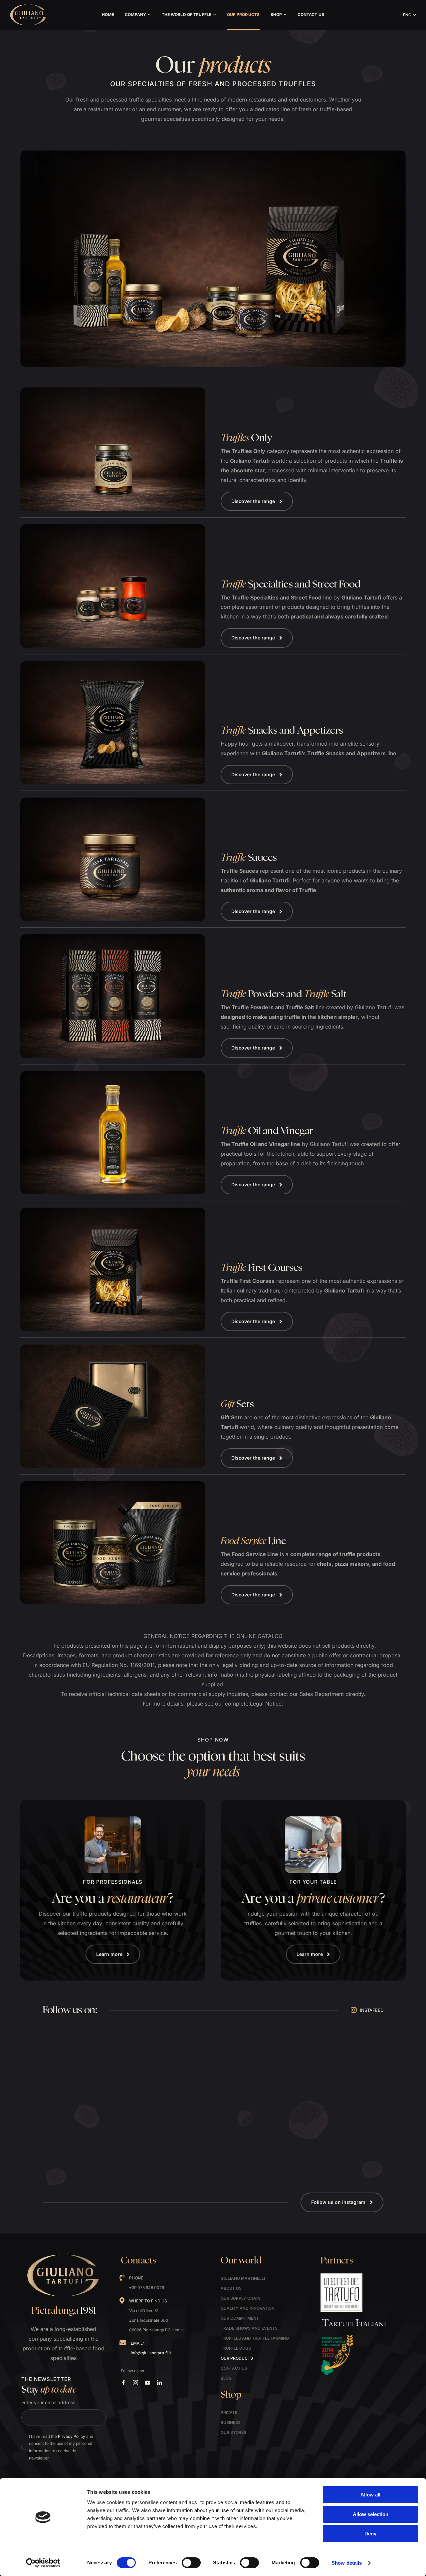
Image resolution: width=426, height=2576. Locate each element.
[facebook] (123, 2383)
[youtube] (147, 2383)
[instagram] (135, 2383)
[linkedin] (159, 2383)
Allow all (370, 2495)
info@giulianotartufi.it (151, 2353)
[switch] (191, 2563)
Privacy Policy (72, 2436)
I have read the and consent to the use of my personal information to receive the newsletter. (61, 2447)
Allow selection (371, 2514)
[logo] (28, 6)
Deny (370, 2534)
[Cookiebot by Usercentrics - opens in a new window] (43, 2563)
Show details (347, 2563)
